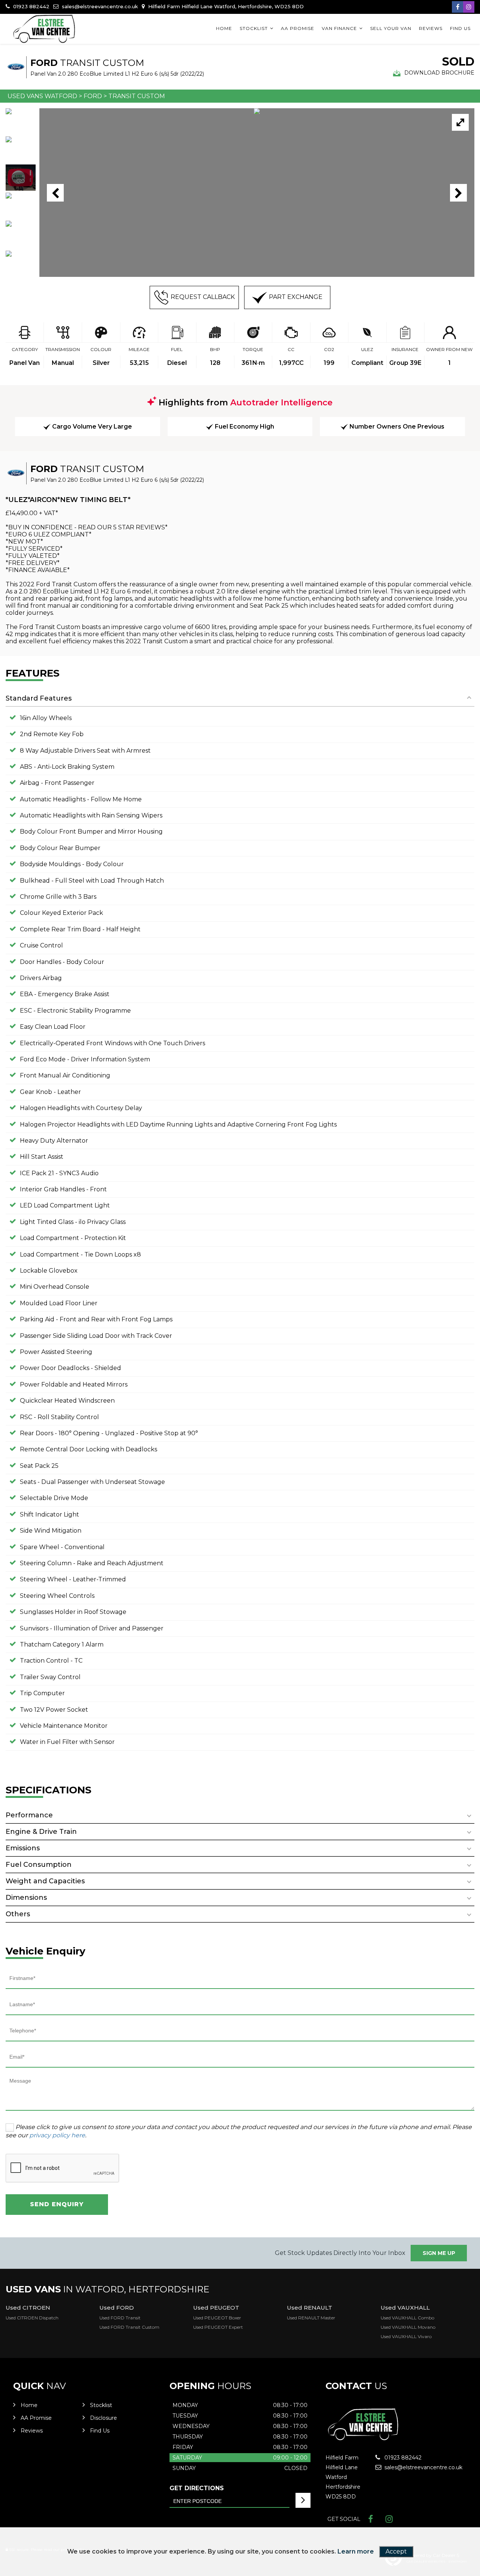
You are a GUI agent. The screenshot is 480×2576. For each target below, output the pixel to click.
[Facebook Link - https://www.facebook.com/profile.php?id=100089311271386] (457, 7)
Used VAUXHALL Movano (408, 2327)
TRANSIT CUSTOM (137, 96)
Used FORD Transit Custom (129, 2327)
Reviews (431, 28)
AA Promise (298, 28)
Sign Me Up (439, 2253)
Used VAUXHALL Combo (407, 2318)
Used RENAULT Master (311, 2318)
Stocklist (254, 28)
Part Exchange (296, 297)
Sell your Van (391, 28)
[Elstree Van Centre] (45, 29)
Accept (396, 2551)
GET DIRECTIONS (197, 2488)
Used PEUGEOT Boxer (217, 2318)
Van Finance (339, 28)
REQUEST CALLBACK (203, 297)
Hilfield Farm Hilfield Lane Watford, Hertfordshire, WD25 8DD (225, 6)
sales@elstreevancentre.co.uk (99, 6)
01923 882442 (31, 6)
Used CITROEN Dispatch (32, 2318)
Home (224, 28)
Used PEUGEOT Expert (218, 2327)
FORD (93, 96)
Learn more (356, 2551)
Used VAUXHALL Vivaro (406, 2336)
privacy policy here (57, 2135)
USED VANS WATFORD (42, 96)
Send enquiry (57, 2204)
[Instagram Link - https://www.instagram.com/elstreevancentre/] (469, 7)
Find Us (460, 28)
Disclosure (103, 2418)
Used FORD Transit (120, 2318)
